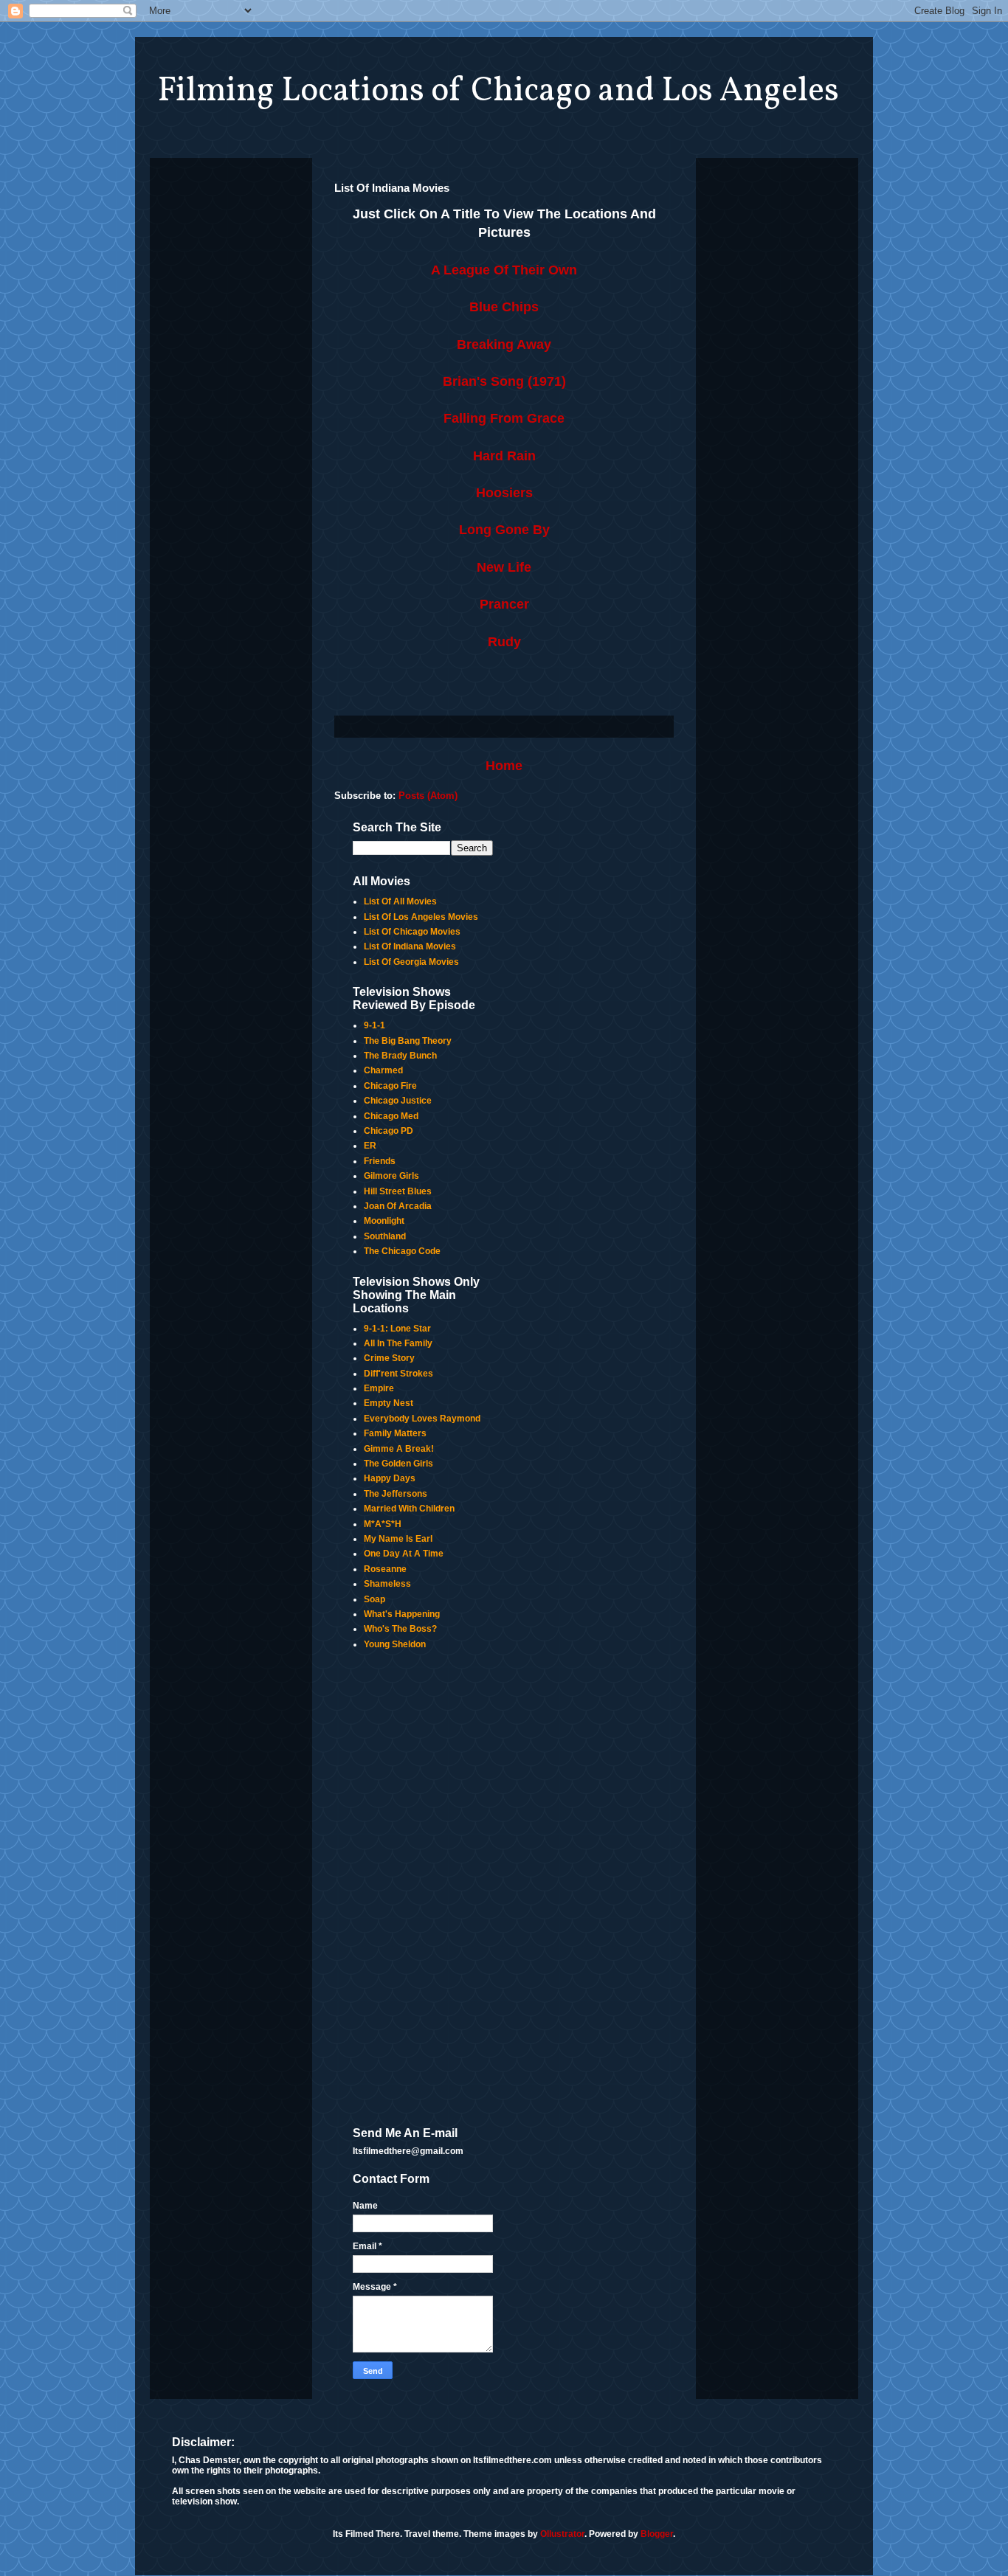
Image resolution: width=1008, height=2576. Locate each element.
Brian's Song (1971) (504, 381)
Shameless (387, 1584)
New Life (504, 567)
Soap (374, 1599)
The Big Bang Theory (408, 1041)
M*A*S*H (383, 1524)
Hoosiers (504, 493)
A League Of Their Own (504, 270)
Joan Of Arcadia (398, 1206)
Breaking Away (504, 344)
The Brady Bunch (400, 1056)
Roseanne (385, 1569)
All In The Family (398, 1343)
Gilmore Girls (391, 1176)
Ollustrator (562, 2534)
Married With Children (409, 1509)
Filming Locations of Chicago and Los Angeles (498, 91)
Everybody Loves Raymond (422, 1419)
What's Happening (402, 1614)
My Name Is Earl (398, 1539)
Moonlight (384, 1221)
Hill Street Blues (398, 1191)
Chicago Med (391, 1116)
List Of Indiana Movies (410, 946)
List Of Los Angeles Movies (421, 917)
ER (370, 1146)
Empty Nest (389, 1403)
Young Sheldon (395, 1644)
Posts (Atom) (428, 796)
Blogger (657, 2534)
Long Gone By (504, 530)
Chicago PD (389, 1131)
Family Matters (395, 1433)
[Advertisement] (423, 1889)
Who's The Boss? (400, 1629)
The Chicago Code (402, 1251)
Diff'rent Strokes (398, 1374)
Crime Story (389, 1358)
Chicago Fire (390, 1086)
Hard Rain (504, 456)
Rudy (504, 642)
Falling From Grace (504, 418)
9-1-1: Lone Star (397, 1329)
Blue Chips (504, 307)
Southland (385, 1236)
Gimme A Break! (399, 1449)
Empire (379, 1388)
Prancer (504, 604)
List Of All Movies (400, 901)
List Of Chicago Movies (412, 932)
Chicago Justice (398, 1101)
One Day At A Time (404, 1554)
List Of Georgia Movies (411, 962)
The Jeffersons (396, 1494)
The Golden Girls (398, 1464)
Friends (380, 1161)
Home (504, 766)
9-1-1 (374, 1025)
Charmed (383, 1070)
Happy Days (390, 1478)
